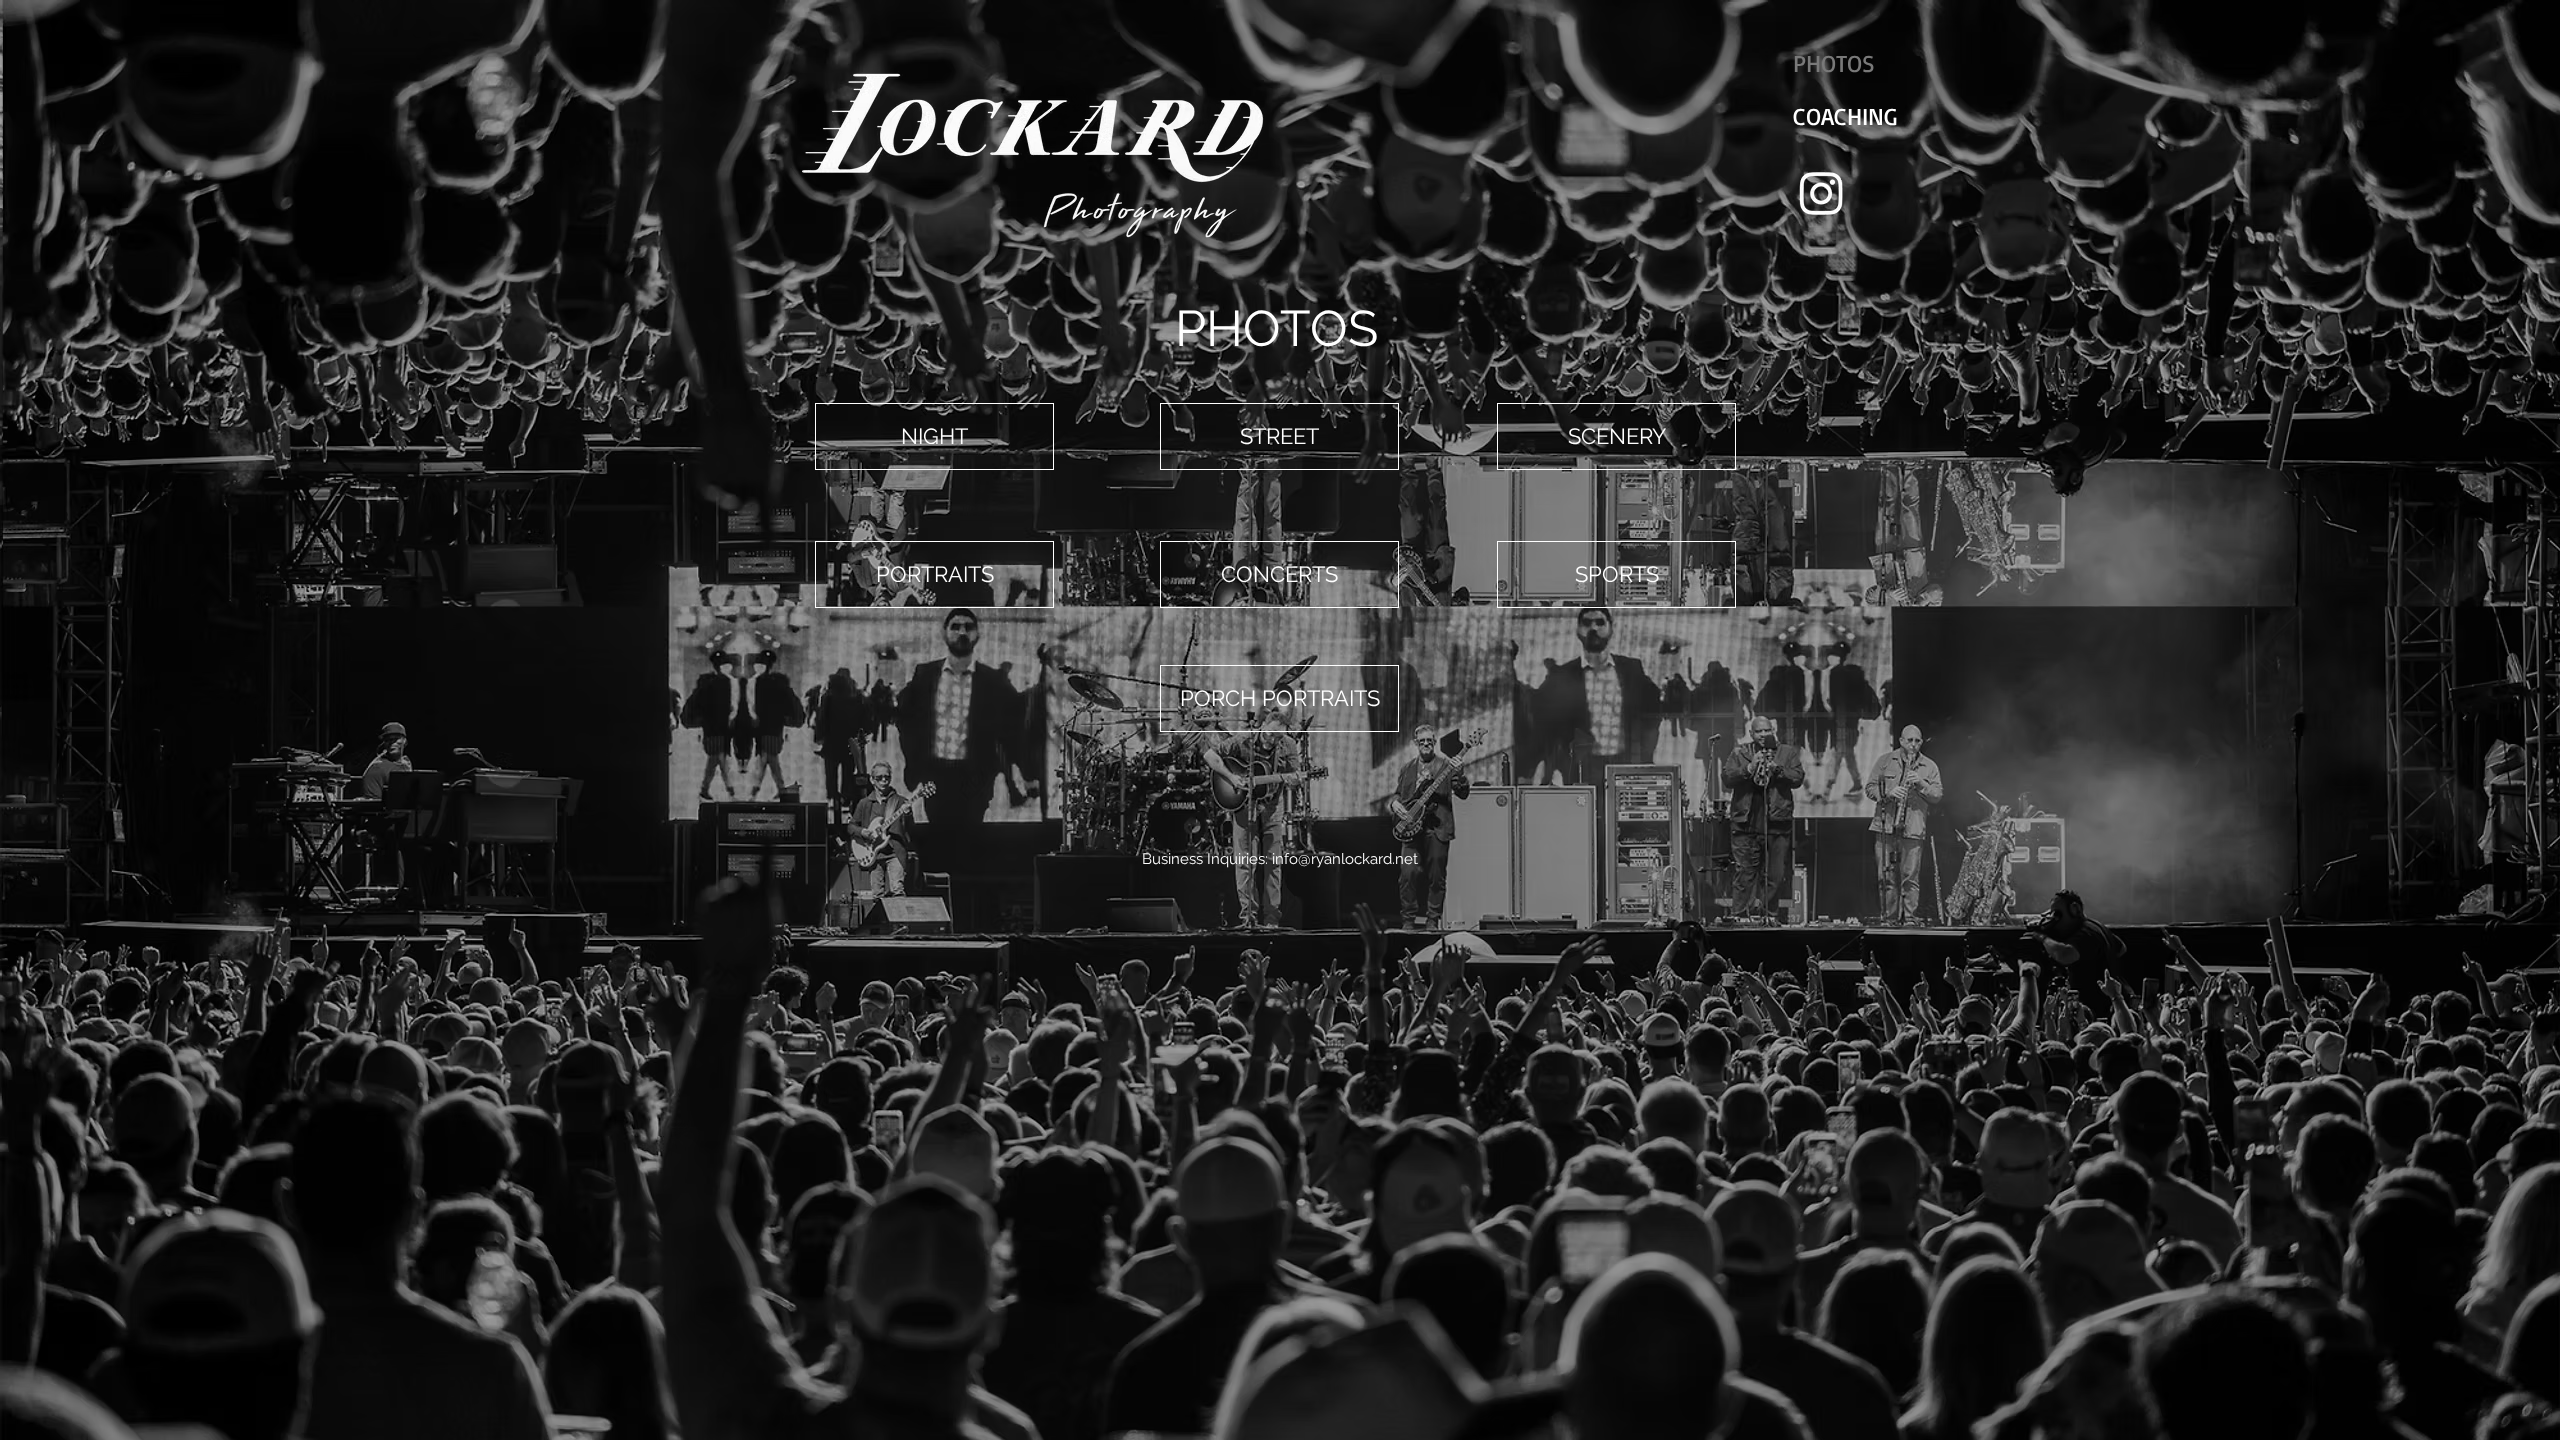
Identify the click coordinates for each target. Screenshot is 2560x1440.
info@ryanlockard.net (1345, 859)
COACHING (1845, 116)
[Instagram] (1821, 192)
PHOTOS (1834, 63)
